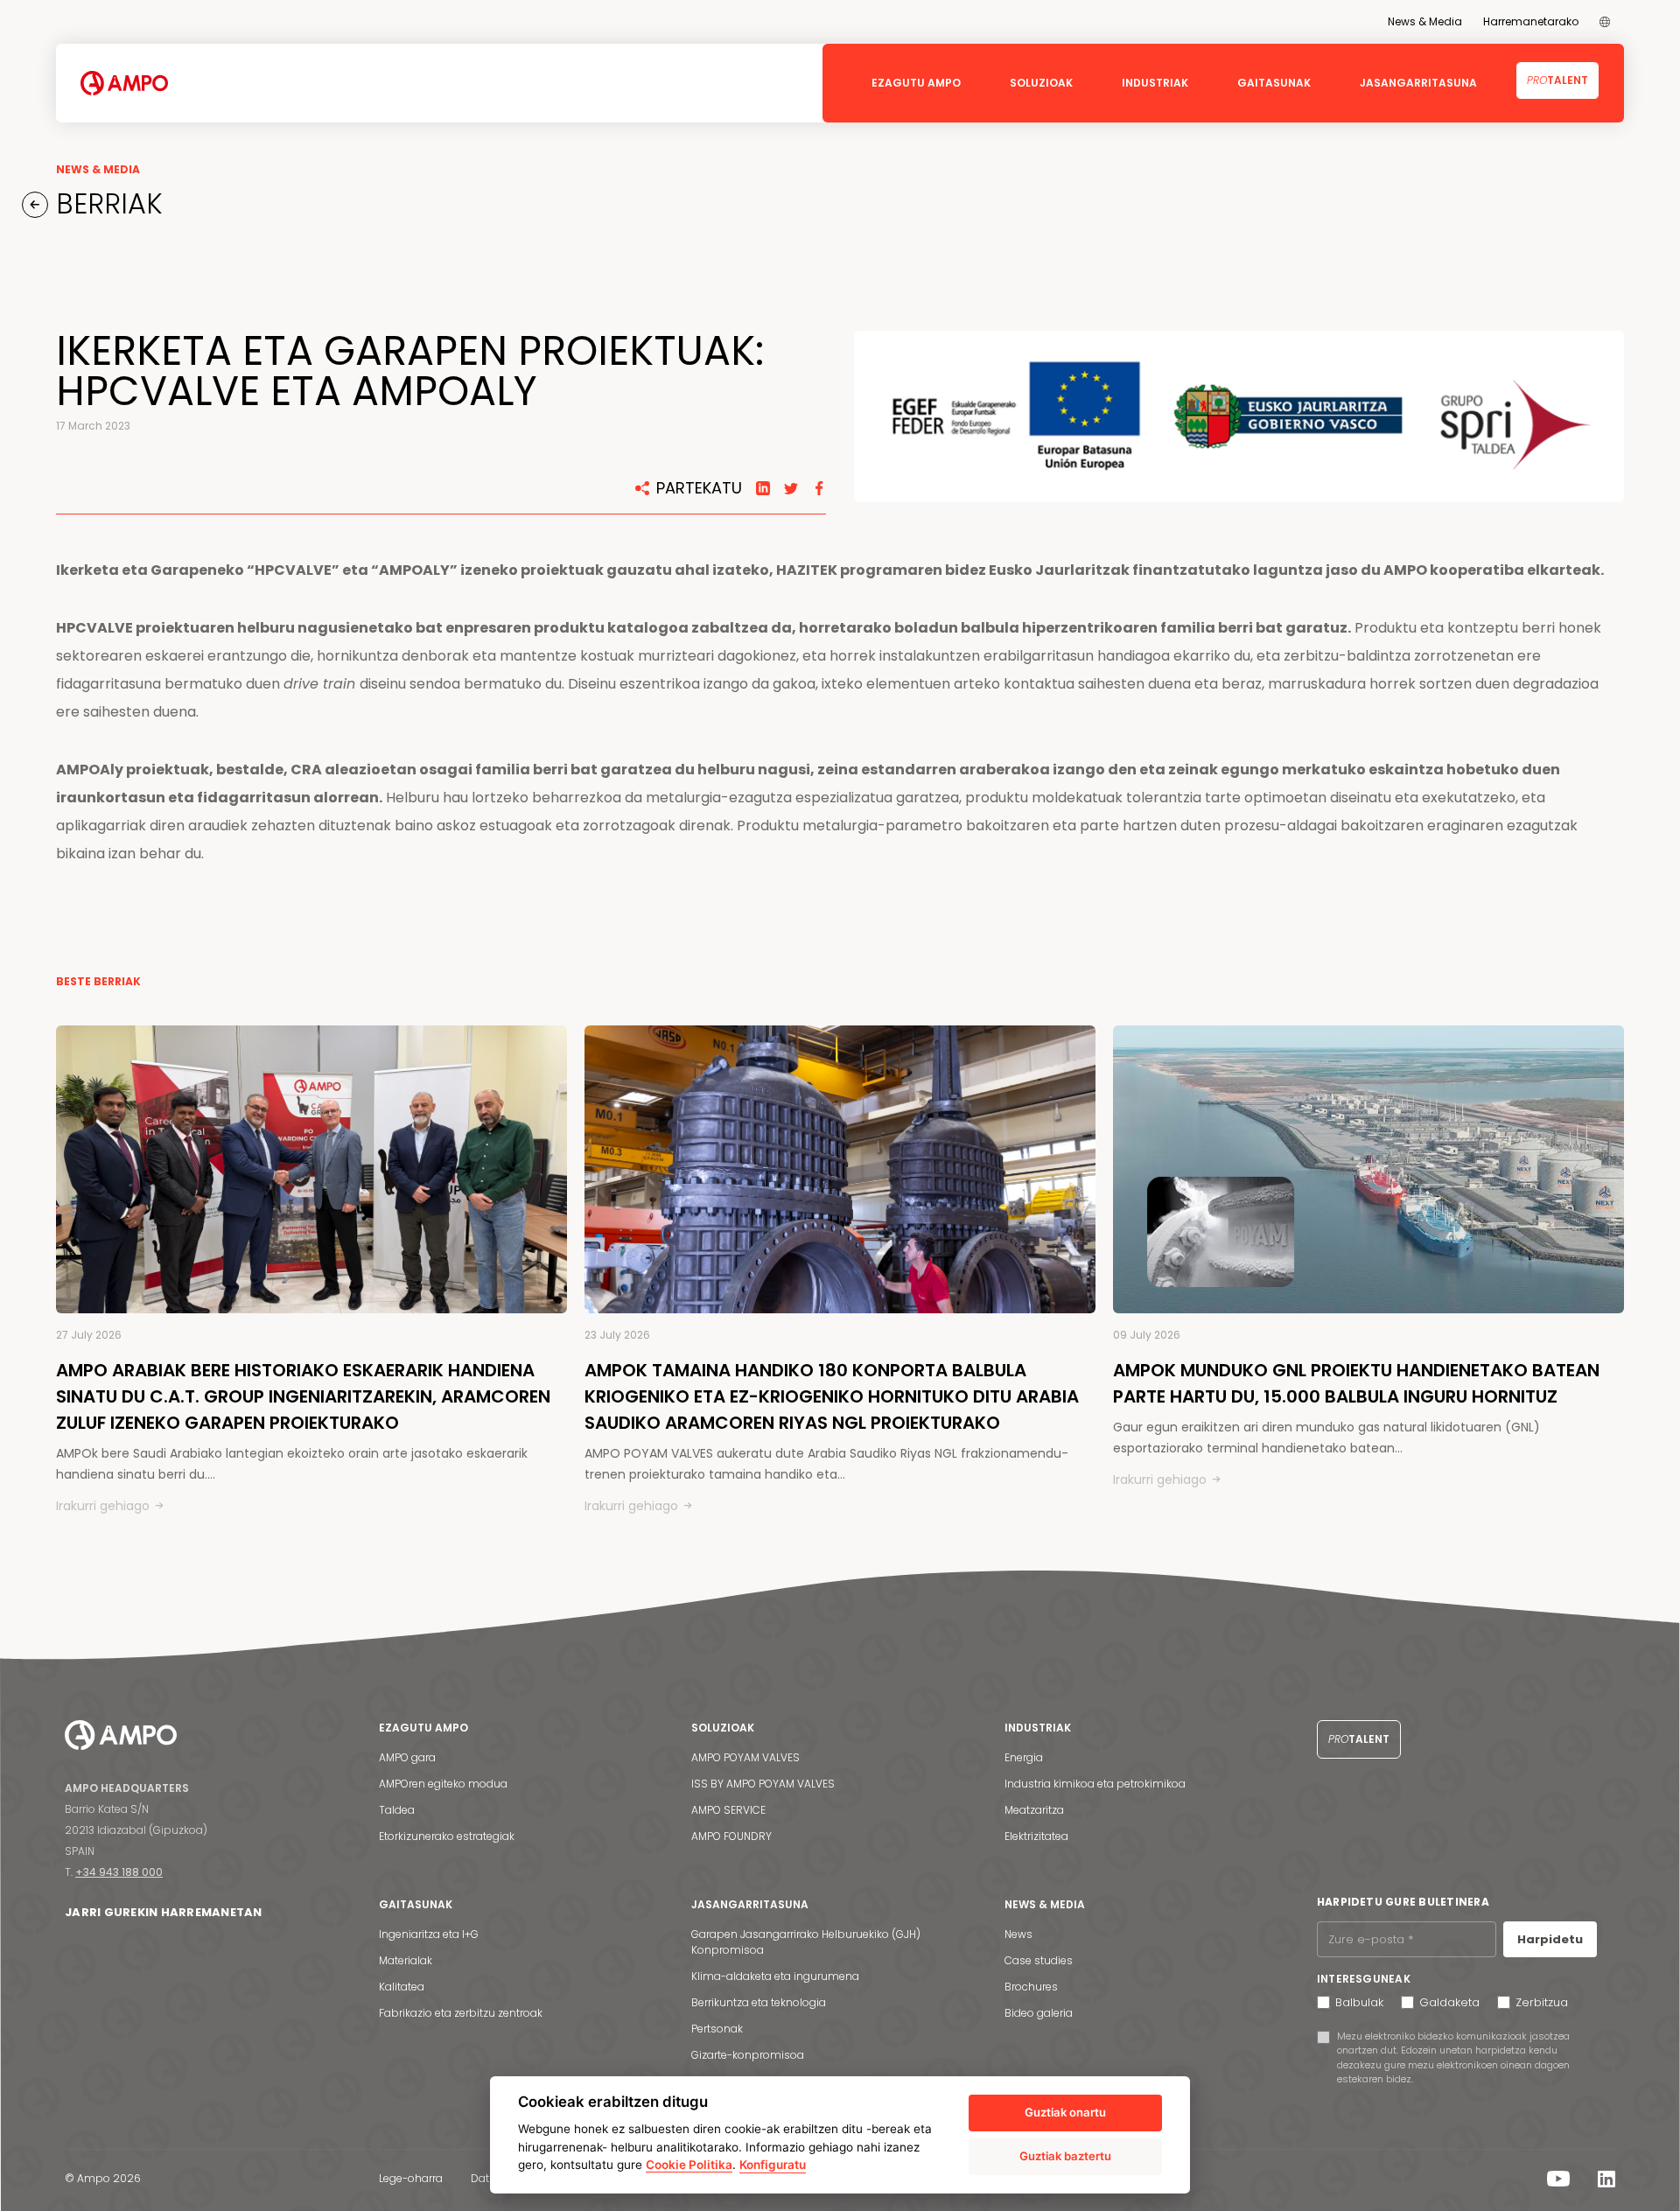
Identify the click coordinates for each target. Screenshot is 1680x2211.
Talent (1557, 80)
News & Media (1425, 21)
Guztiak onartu (1065, 2112)
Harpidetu (1550, 1939)
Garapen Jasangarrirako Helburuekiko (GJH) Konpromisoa (806, 1942)
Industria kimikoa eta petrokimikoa (1095, 1784)
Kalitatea (402, 1987)
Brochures (1031, 1987)
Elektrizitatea (1036, 1836)
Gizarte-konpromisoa (748, 2055)
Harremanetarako (1531, 21)
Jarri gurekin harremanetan (164, 1912)
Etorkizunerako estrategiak (447, 1836)
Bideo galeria (1039, 2013)
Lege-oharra (411, 2178)
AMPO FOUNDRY (731, 1836)
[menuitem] (1605, 22)
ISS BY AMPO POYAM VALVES (763, 1784)
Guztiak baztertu (1065, 2156)
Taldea (397, 1810)
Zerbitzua (1542, 2002)
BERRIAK (105, 204)
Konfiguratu (773, 2165)
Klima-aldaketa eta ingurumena (775, 1976)
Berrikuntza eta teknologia (759, 2002)
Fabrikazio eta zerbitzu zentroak (461, 2013)
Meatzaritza (1034, 1810)
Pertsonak (717, 2029)
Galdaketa (1449, 2002)
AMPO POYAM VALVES (745, 1757)
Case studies (1039, 1960)
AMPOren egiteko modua (443, 1784)
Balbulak (1359, 2002)
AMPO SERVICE (728, 1810)
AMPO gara (407, 1757)
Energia (1024, 1757)
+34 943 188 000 (119, 1872)
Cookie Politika (689, 2165)
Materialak (406, 1960)
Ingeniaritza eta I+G (429, 1934)
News (1018, 1934)
